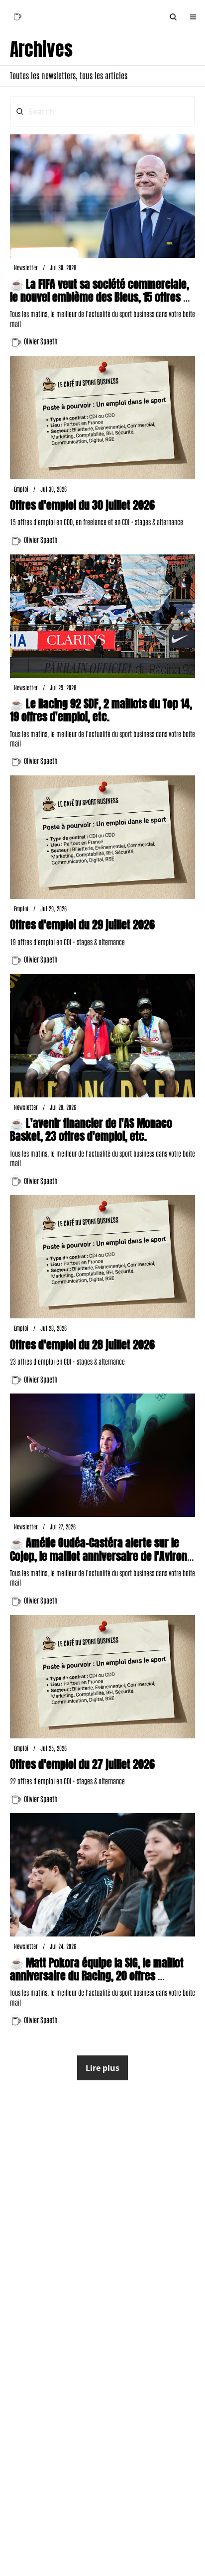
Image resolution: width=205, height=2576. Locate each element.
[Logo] (17, 17)
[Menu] (193, 17)
